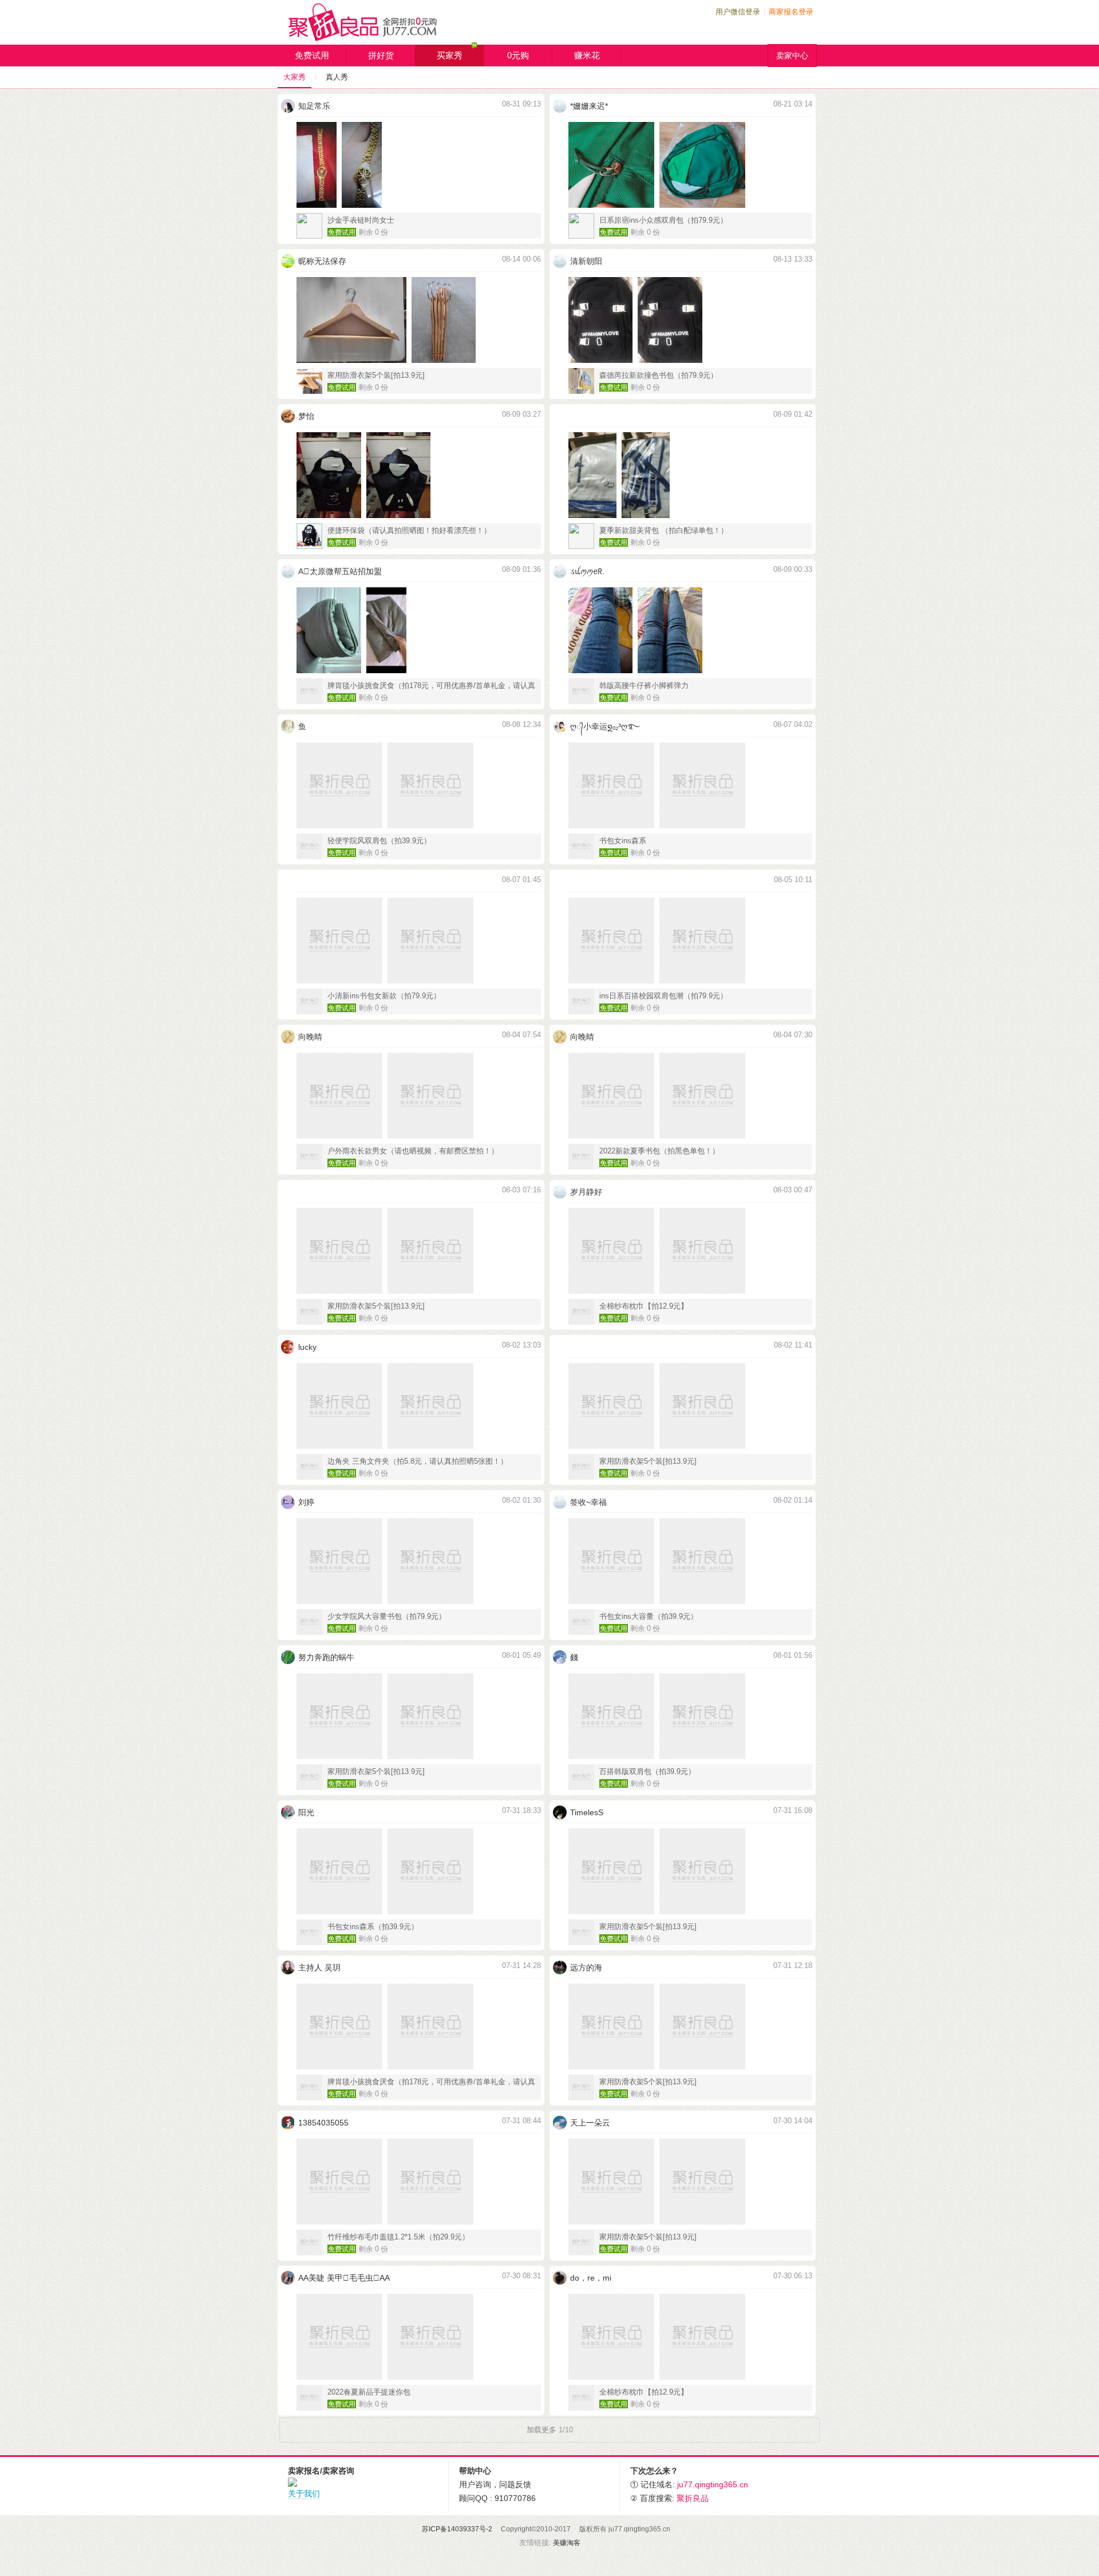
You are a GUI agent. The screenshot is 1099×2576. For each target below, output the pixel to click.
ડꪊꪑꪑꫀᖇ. (587, 571)
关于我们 (304, 2494)
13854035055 (323, 2123)
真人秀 (337, 77)
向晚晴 (310, 1037)
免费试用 (312, 55)
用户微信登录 (738, 12)
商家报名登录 (791, 12)
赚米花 (587, 55)
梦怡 (306, 416)
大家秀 (294, 77)
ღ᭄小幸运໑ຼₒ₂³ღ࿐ (605, 726)
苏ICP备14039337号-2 (457, 2529)
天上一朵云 (590, 2123)
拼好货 (381, 55)
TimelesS (587, 1812)
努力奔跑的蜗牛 (326, 1657)
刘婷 (306, 1502)
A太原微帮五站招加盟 (340, 571)
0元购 (518, 55)
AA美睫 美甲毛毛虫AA (344, 2278)
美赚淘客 (567, 2543)
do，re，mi (591, 2278)
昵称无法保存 (322, 261)
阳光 (306, 1812)
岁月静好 (586, 1192)
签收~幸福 (588, 1502)
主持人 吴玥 (319, 1967)
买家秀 (450, 55)
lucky (307, 1347)
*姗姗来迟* (589, 106)
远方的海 (586, 1967)
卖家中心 (792, 56)
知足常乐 (314, 106)
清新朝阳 (586, 261)
